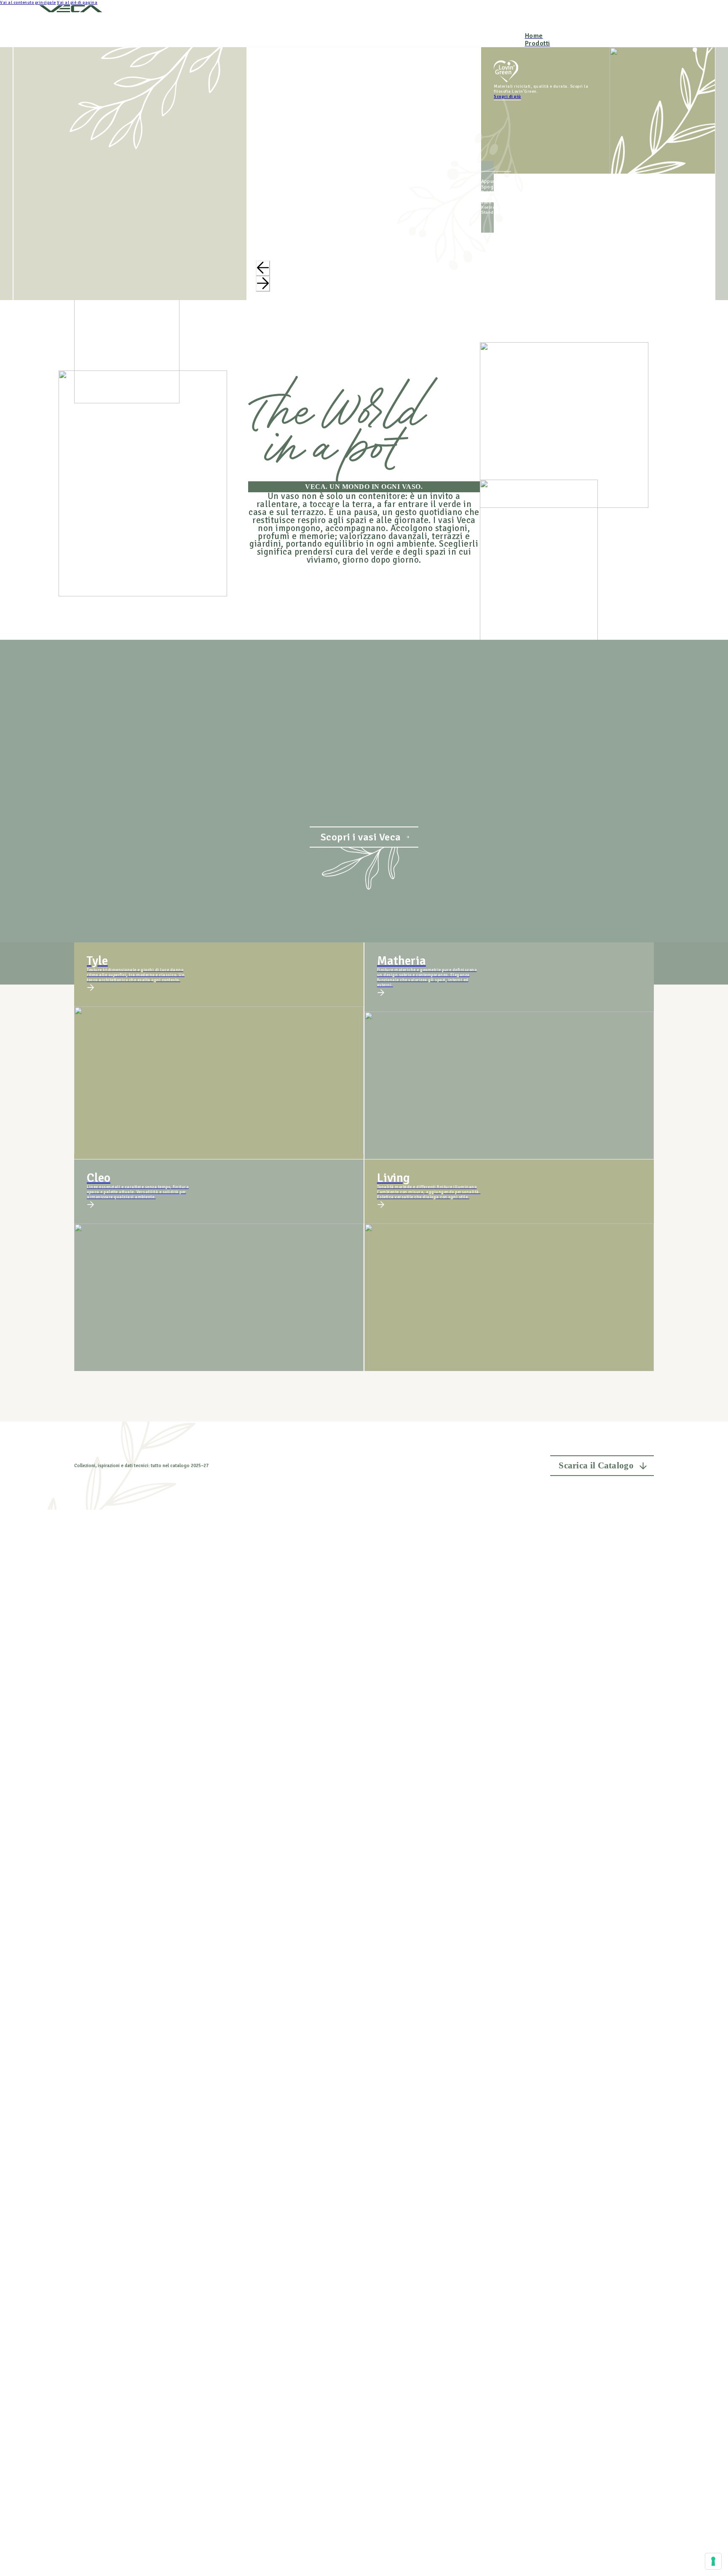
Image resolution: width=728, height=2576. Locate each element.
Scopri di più (507, 97)
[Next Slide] (263, 284)
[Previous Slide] (263, 268)
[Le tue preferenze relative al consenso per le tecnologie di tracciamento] (713, 2561)
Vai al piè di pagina (77, 3)
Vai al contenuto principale (28, 3)
